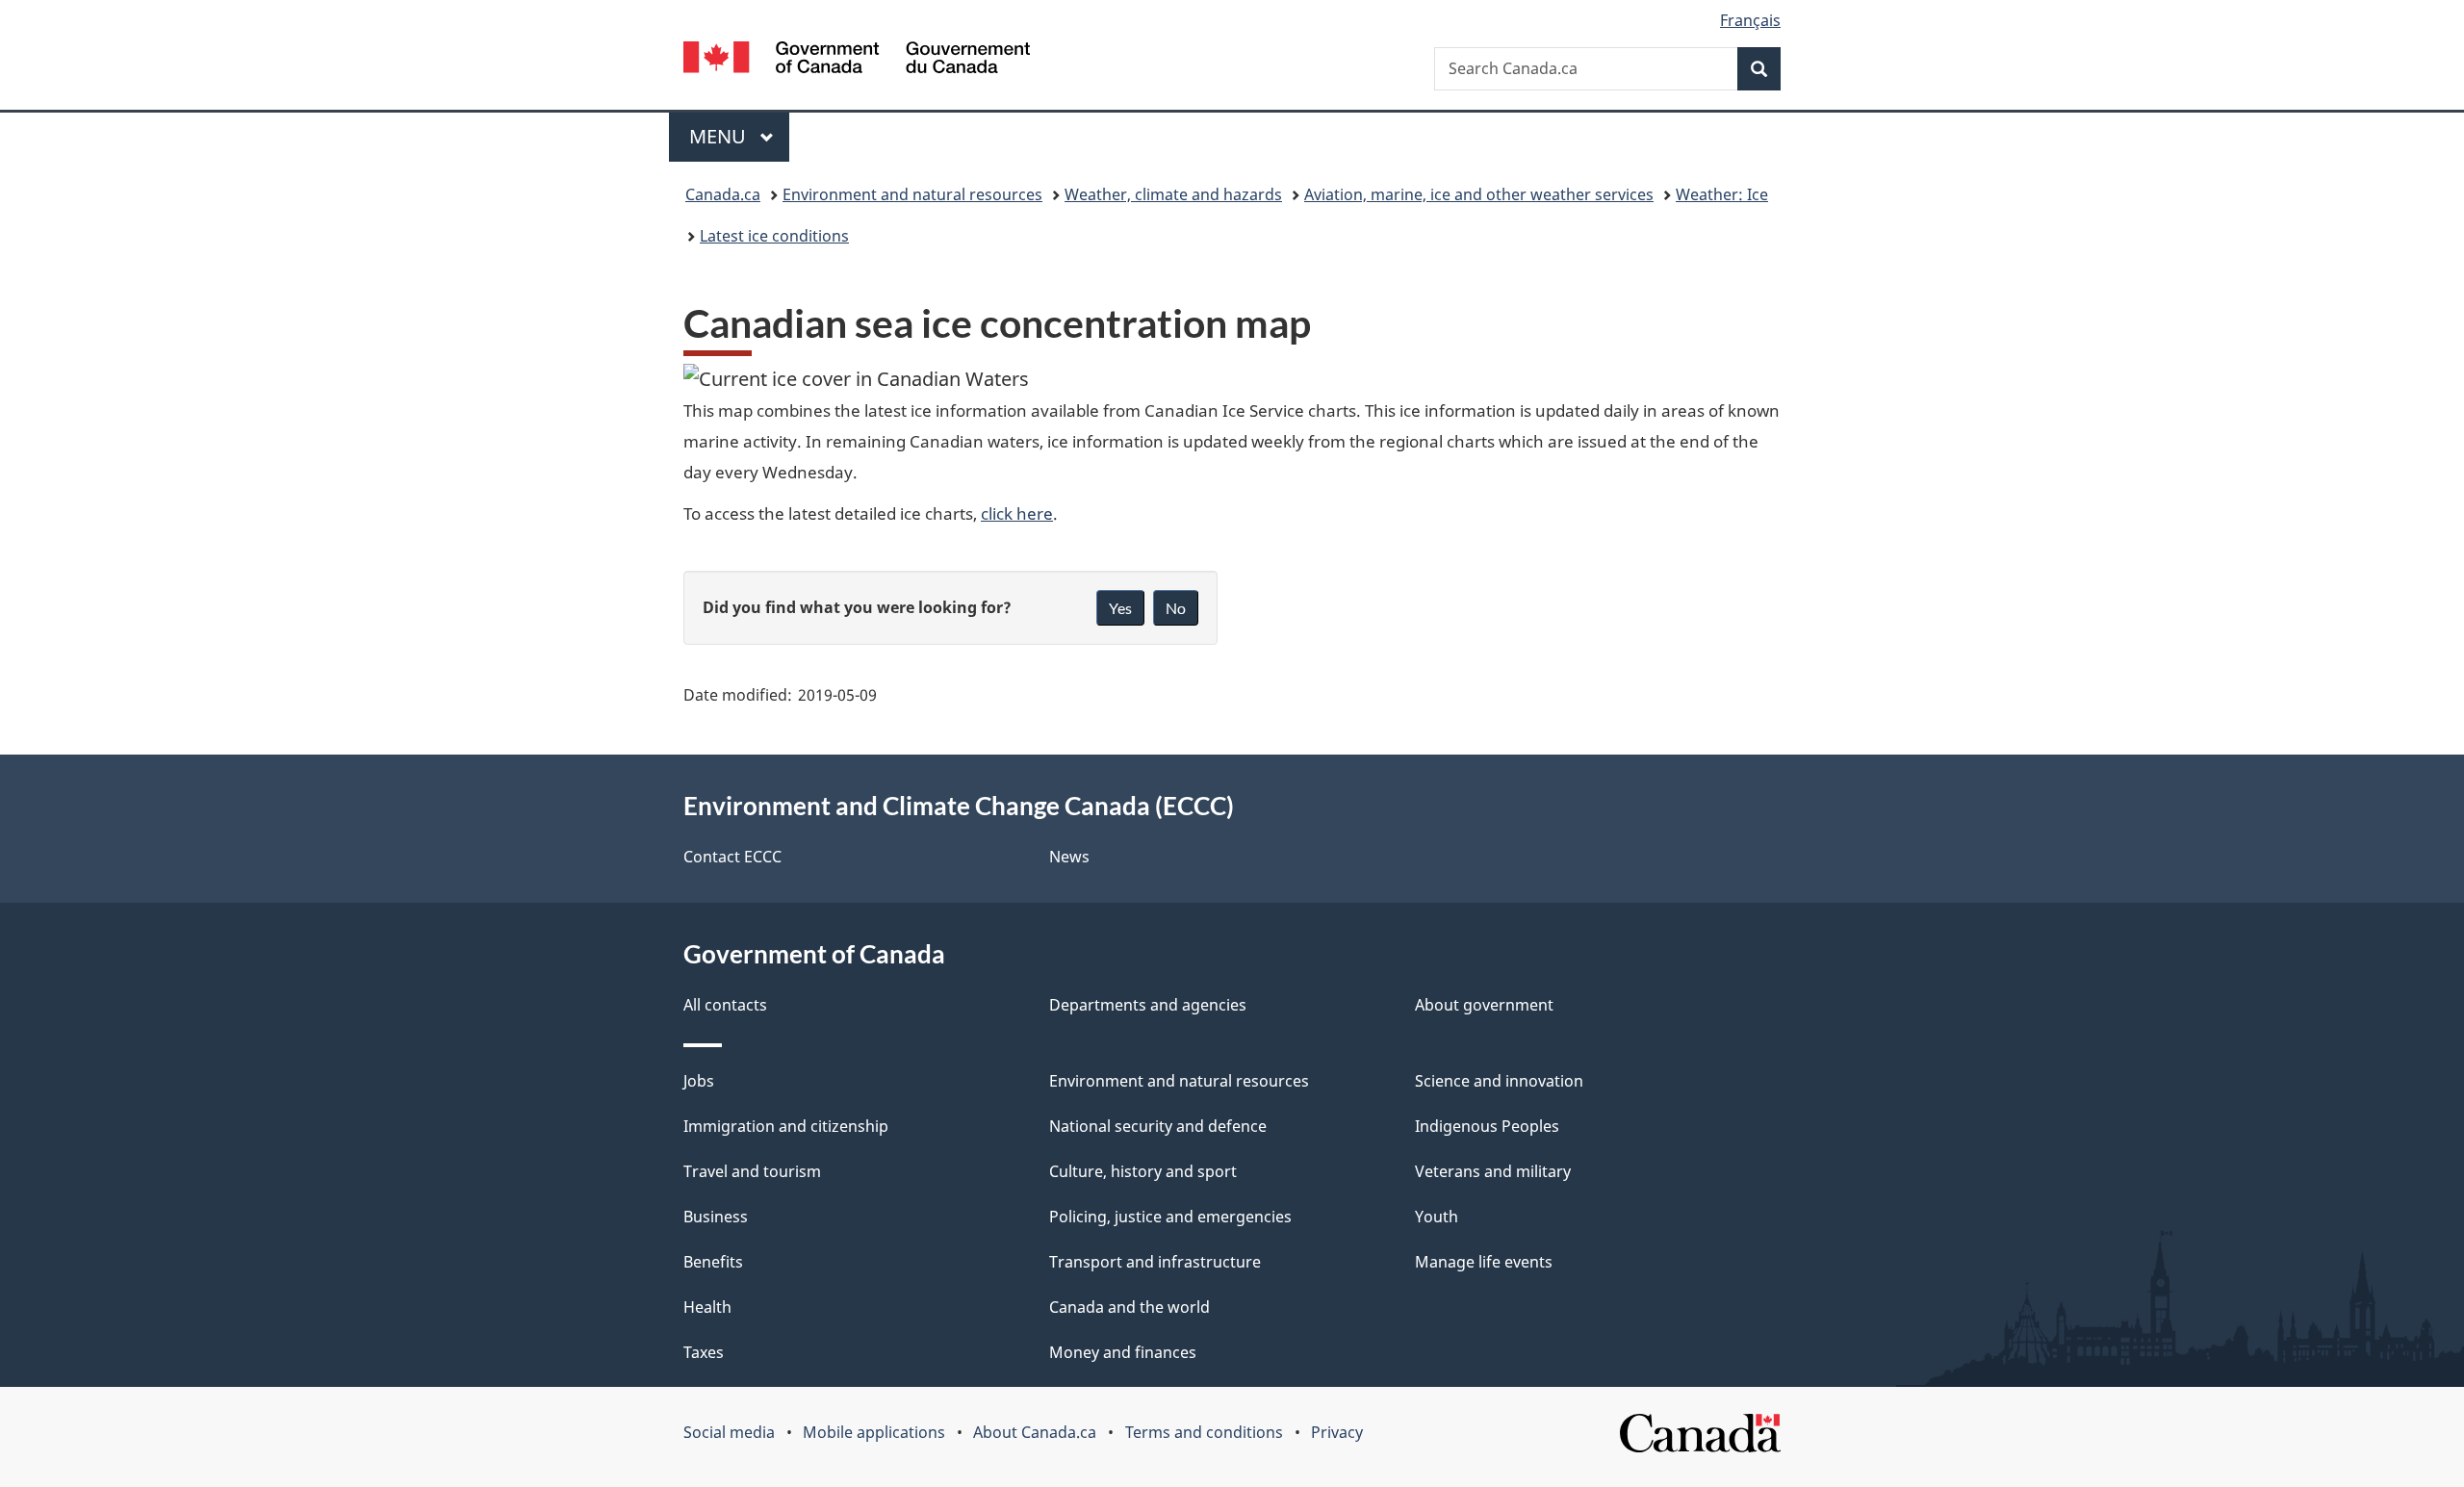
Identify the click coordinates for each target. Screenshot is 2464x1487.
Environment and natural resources (912, 194)
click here (1017, 513)
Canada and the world (1129, 1307)
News (1069, 857)
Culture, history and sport (1143, 1171)
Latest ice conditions (774, 236)
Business (716, 1217)
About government (1484, 1005)
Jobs (699, 1081)
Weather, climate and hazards (1173, 194)
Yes (1120, 608)
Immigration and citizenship (786, 1126)
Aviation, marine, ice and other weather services (1479, 194)
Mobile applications (874, 1432)
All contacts (725, 1005)
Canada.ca (723, 194)
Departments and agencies (1148, 1005)
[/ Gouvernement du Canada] (857, 60)
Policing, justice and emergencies (1170, 1217)
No (1176, 608)
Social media (729, 1432)
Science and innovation (1499, 1081)
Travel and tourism (752, 1171)
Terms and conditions (1204, 1432)
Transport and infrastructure (1155, 1262)
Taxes (704, 1352)
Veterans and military (1493, 1171)
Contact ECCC (732, 857)
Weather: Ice (1722, 194)
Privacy (1337, 1432)
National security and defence (1158, 1126)
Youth (1437, 1217)
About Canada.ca (1035, 1432)
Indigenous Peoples (1487, 1126)
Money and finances (1123, 1352)
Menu (720, 136)
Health (707, 1307)
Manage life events (1484, 1262)
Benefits (713, 1262)
